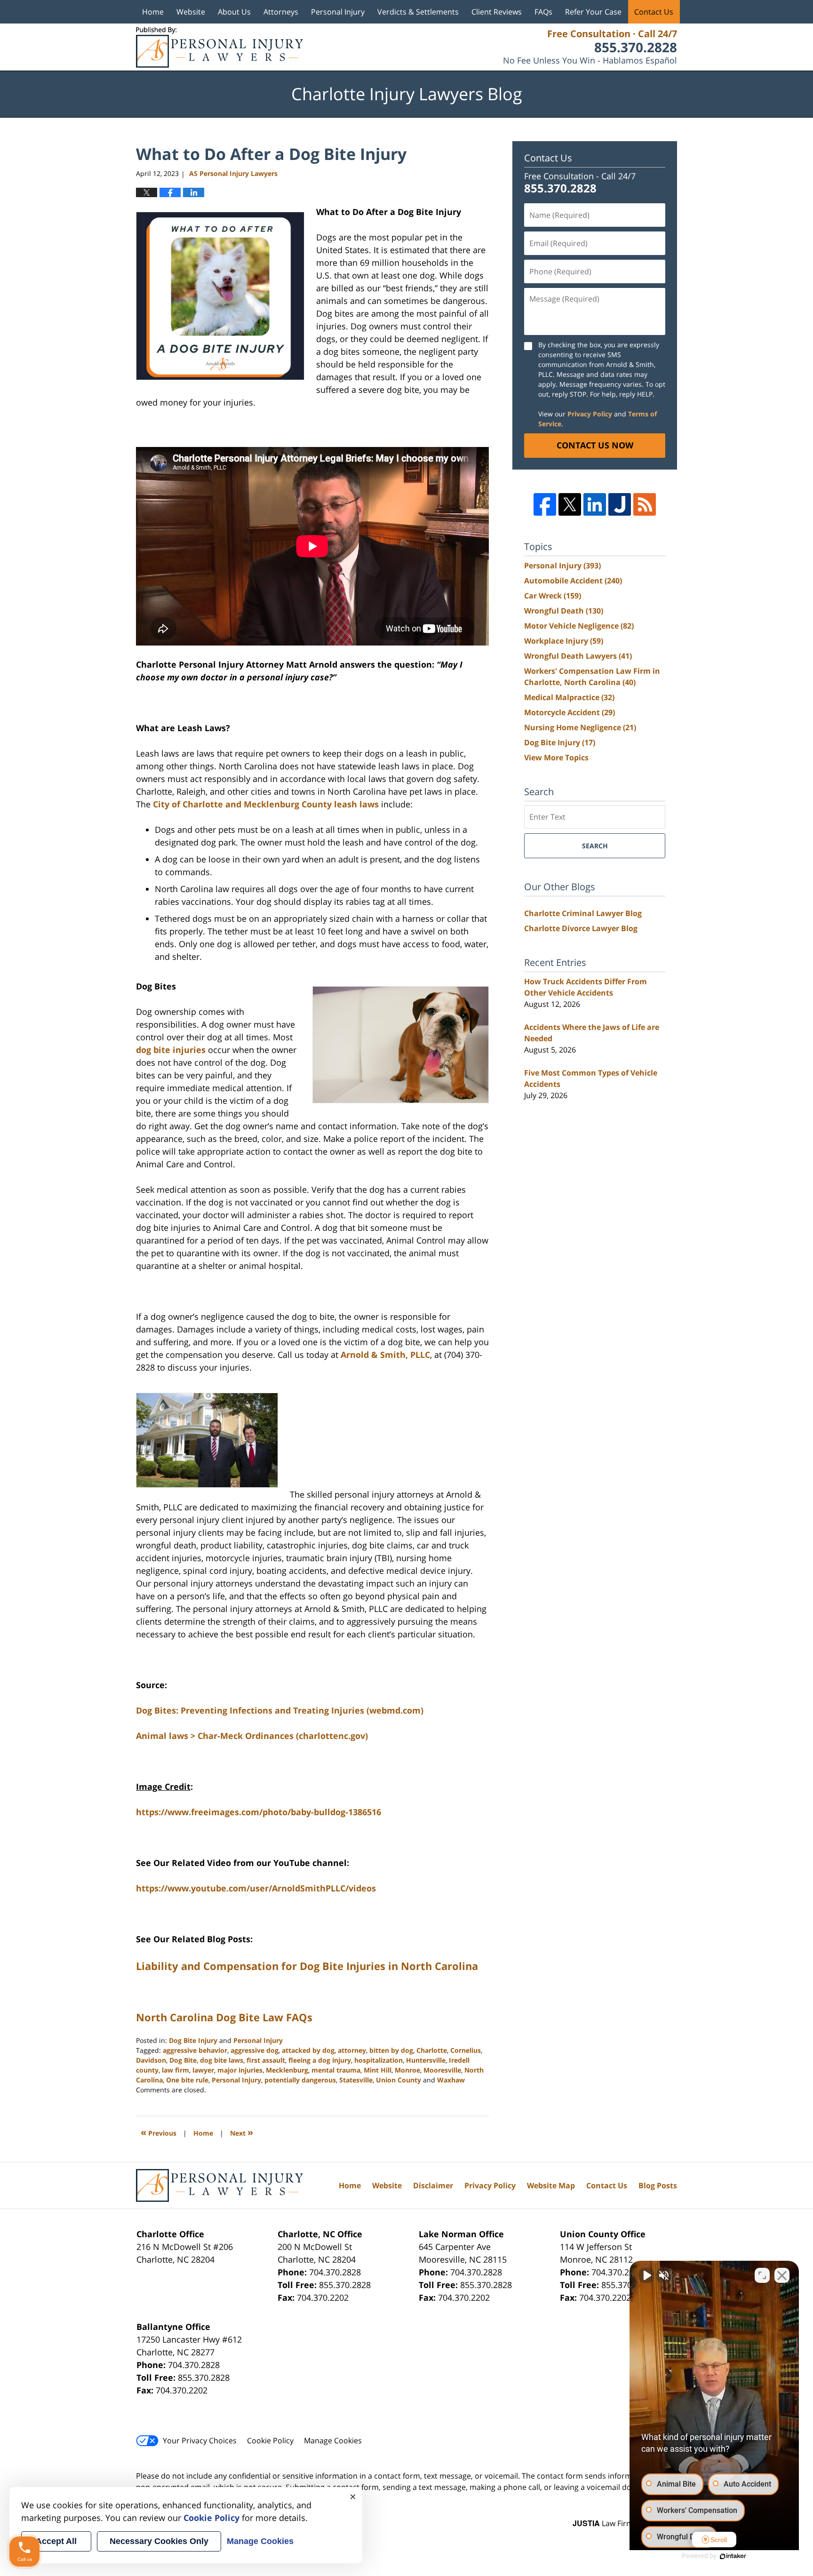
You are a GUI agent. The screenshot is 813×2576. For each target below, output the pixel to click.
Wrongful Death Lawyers (578, 656)
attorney (352, 2050)
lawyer (203, 2070)
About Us (234, 12)
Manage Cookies (333, 2440)
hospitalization (379, 2060)
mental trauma (336, 2070)
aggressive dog (255, 2050)
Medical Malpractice (569, 697)
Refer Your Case (593, 12)
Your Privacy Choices (200, 2440)
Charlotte (432, 2050)
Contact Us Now (595, 445)
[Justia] (620, 504)
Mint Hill (378, 2070)
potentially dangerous (300, 2080)
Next (242, 2132)
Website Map (551, 2185)
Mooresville (442, 2070)
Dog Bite (183, 2060)
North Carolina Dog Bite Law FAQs (224, 2017)
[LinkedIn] (595, 504)
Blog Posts (658, 2185)
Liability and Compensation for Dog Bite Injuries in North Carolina (307, 1966)
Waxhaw (451, 2080)
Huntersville (426, 2060)
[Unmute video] (646, 2275)
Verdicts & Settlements (418, 12)
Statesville (356, 2080)
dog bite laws (222, 2060)
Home (153, 12)
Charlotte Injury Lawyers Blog (219, 47)
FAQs (543, 12)
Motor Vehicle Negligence (579, 626)
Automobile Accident (573, 581)
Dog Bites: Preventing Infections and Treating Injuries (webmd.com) (280, 1710)
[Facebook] (545, 504)
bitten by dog (391, 2050)
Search (595, 846)
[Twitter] (570, 504)
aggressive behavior (195, 2050)
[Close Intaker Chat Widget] (782, 2275)
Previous (159, 2132)
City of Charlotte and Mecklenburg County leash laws (266, 804)
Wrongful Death (564, 611)
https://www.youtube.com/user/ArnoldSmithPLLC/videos (256, 1888)
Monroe (407, 2070)
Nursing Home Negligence (580, 727)
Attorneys (281, 12)
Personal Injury (338, 12)
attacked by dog (308, 2050)
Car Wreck (553, 596)
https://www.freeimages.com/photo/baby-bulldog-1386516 (259, 1812)
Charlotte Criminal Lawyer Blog (583, 913)
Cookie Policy (270, 2440)
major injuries (240, 2070)
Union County (399, 2080)
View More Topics (556, 758)
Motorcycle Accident (570, 712)
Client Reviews (497, 12)
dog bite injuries (171, 1050)
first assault (266, 2060)
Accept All (56, 2541)
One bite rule (187, 2080)
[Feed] (645, 504)
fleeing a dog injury (320, 2060)
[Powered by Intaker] (733, 2556)
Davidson (151, 2060)
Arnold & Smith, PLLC (385, 1355)
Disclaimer (433, 2185)
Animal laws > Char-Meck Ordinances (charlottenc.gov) (252, 1736)
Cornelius (466, 2050)
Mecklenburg (287, 2070)
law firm (175, 2070)
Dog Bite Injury (193, 2040)
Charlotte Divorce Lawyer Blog (581, 928)
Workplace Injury (564, 641)
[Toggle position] (762, 2275)
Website (191, 12)
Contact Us (654, 12)
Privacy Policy (590, 414)
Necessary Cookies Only (159, 2541)
